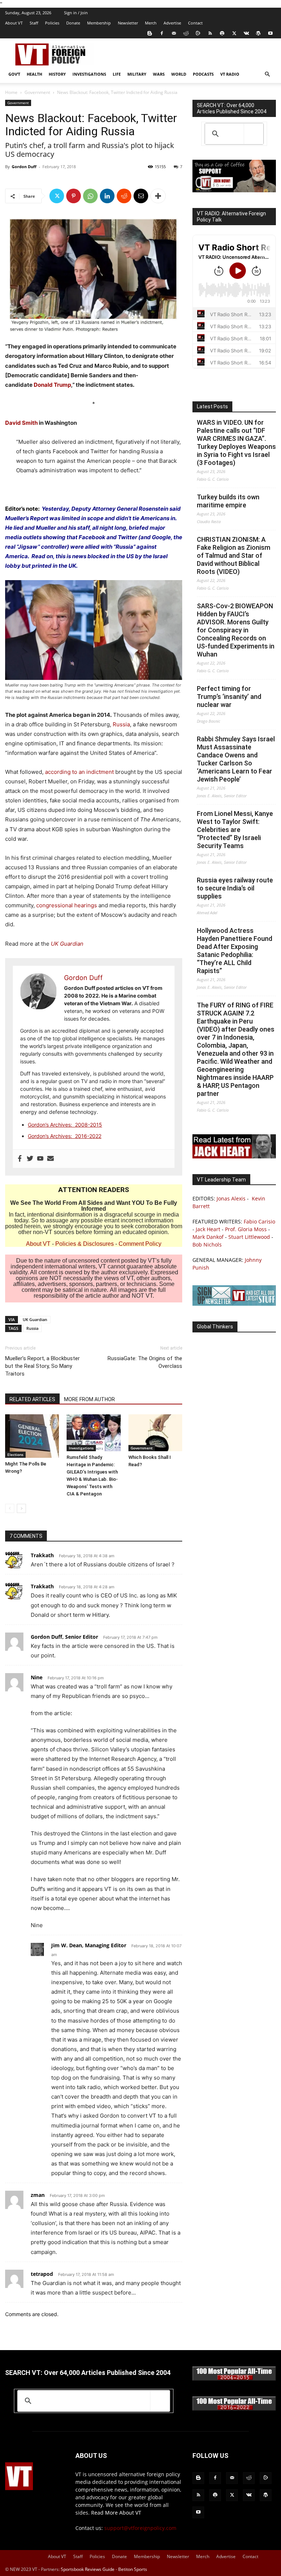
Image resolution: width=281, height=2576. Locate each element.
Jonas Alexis (231, 1198)
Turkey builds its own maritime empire (228, 501)
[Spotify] (222, 33)
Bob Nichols (207, 1245)
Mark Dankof (208, 1237)
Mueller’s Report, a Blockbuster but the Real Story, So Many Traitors (42, 1366)
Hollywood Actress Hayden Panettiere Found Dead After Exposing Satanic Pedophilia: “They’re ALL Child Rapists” (235, 951)
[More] (158, 196)
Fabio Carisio (259, 1221)
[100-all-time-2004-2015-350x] (234, 2379)
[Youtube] (270, 33)
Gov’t (14, 74)
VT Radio (230, 74)
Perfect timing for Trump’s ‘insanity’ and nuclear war (229, 697)
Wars (159, 74)
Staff (34, 23)
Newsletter (128, 23)
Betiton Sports (133, 2569)
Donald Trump (52, 385)
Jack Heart (208, 1229)
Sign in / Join (76, 13)
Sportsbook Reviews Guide (88, 2569)
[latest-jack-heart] (234, 1156)
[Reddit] (186, 33)
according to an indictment (79, 772)
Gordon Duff (24, 167)
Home (11, 92)
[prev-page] (10, 1508)
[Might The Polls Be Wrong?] (32, 1436)
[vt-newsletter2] (234, 1304)
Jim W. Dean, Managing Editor (89, 1945)
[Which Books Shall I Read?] (155, 1433)
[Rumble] (198, 33)
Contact (195, 23)
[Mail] (174, 33)
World (179, 74)
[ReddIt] (124, 196)
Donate (73, 23)
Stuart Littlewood (249, 1237)
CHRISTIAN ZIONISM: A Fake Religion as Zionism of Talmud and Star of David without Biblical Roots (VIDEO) (234, 555)
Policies (52, 23)
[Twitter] (234, 33)
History (57, 74)
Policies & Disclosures (85, 1244)
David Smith (21, 423)
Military (137, 74)
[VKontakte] (246, 33)
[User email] (50, 1159)
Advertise (172, 23)
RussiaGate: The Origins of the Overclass (145, 1362)
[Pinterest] (74, 196)
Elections (15, 1455)
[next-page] (21, 1508)
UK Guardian (35, 1319)
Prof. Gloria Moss (246, 1229)
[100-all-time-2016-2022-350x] (234, 2409)
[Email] (141, 196)
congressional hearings (67, 905)
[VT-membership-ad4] (234, 190)
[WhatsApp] (90, 196)
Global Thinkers (215, 1327)
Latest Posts (212, 406)
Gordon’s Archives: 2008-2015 (65, 1125)
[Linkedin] (107, 196)
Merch (151, 23)
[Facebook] (162, 33)
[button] (267, 74)
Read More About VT (116, 2513)
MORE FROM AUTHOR (89, 1399)
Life (117, 74)
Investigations (89, 74)
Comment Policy (140, 1244)
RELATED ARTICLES (32, 1399)
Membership (99, 23)
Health (34, 74)
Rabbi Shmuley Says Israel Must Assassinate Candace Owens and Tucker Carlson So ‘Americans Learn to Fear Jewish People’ (236, 759)
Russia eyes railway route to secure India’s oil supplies (235, 888)
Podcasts (203, 74)
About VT (14, 23)
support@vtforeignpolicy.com (140, 2528)
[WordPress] (258, 33)
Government (37, 92)
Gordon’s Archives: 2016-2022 (65, 1136)
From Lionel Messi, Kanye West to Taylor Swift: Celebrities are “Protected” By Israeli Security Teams (235, 830)
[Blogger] (150, 33)
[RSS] (210, 33)
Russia (121, 724)
